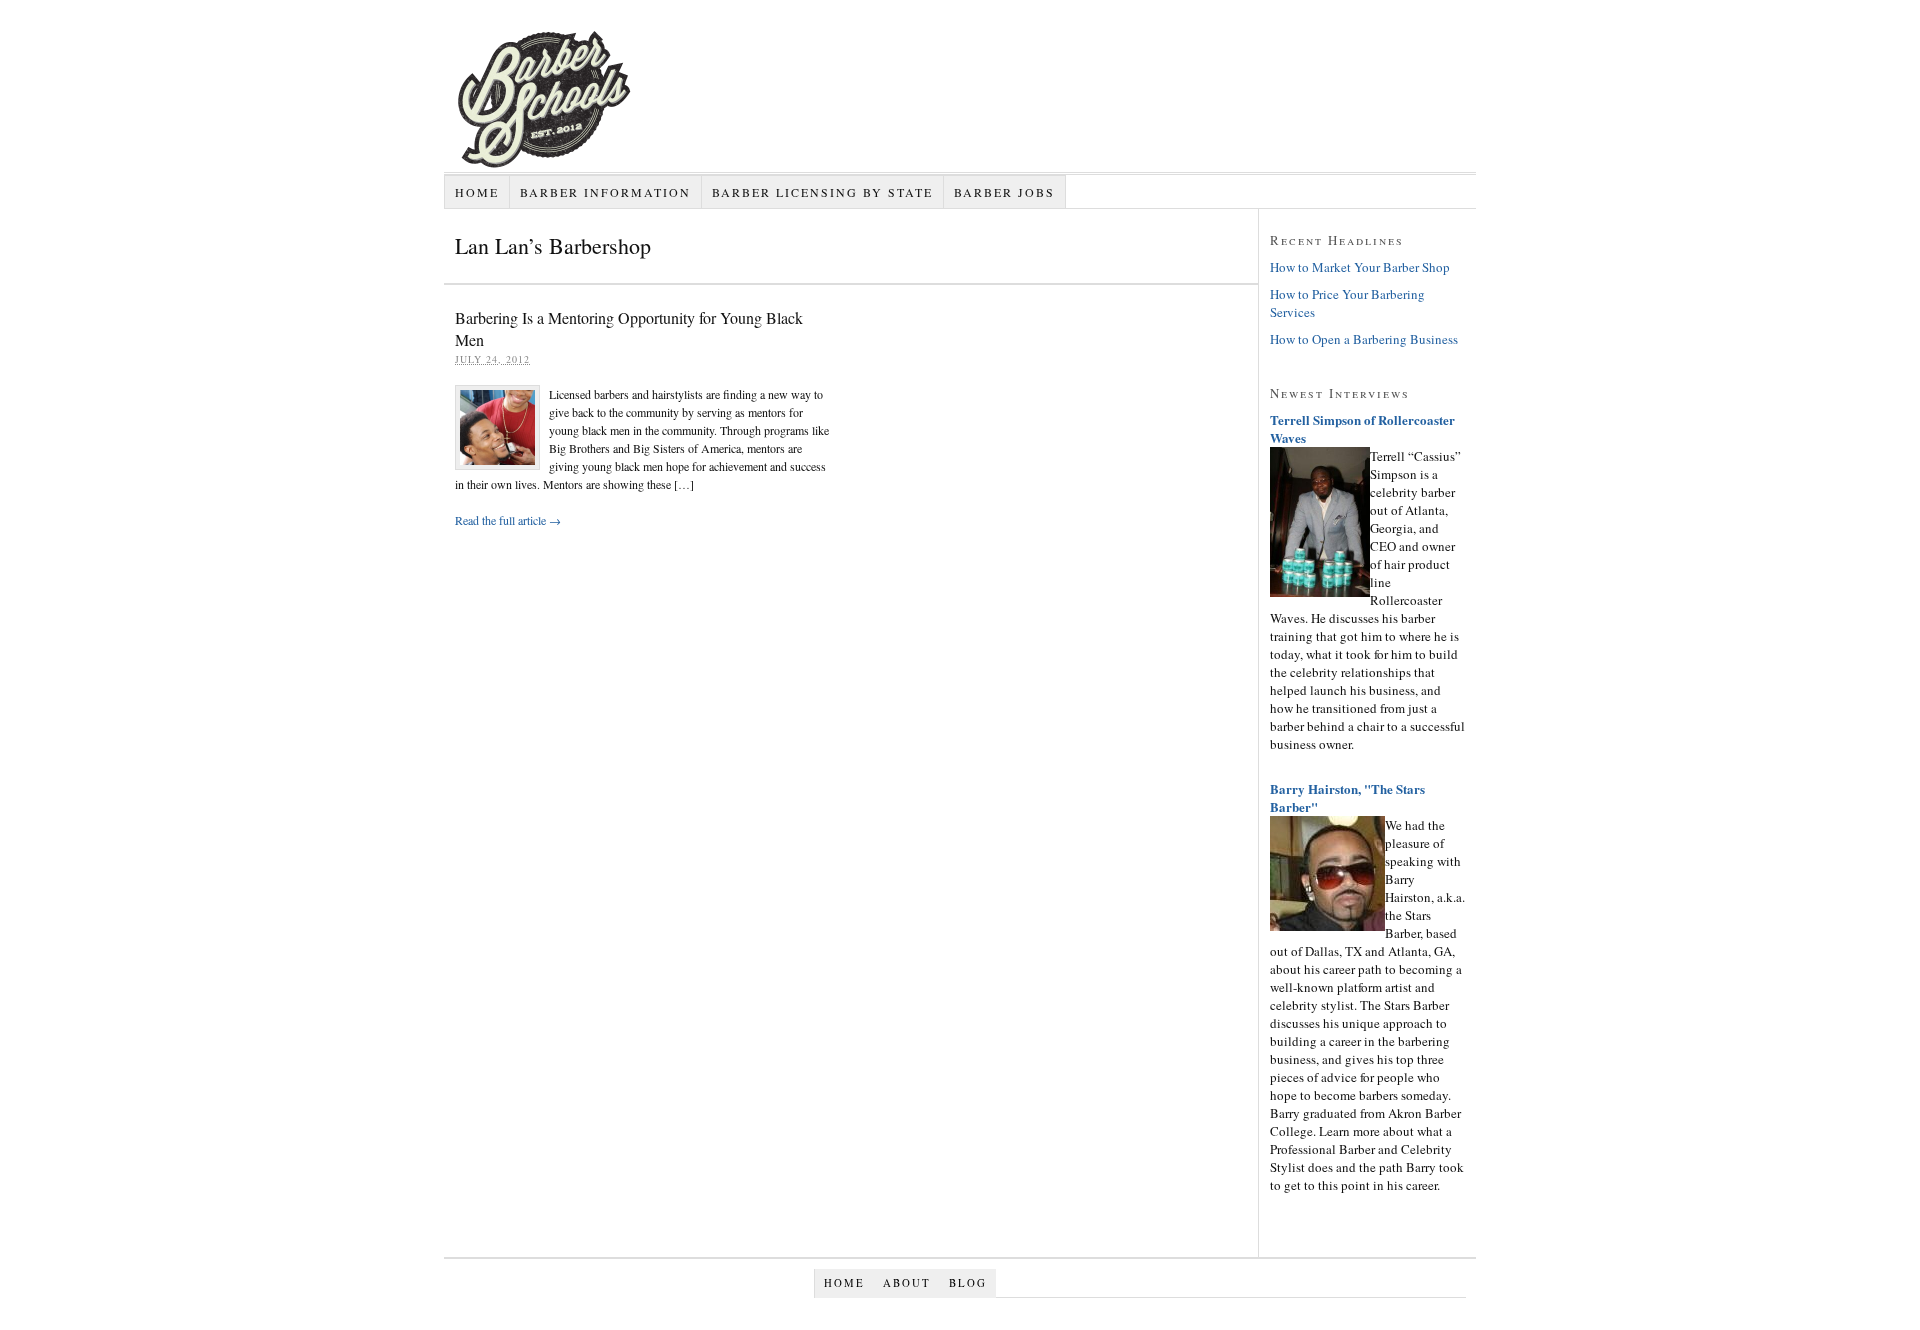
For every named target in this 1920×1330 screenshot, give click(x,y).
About (907, 1283)
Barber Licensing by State (822, 192)
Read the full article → (508, 520)
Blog (968, 1283)
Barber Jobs (1004, 192)
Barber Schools (644, 172)
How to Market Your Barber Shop (1360, 267)
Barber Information (605, 192)
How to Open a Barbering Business (1364, 339)
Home (477, 192)
